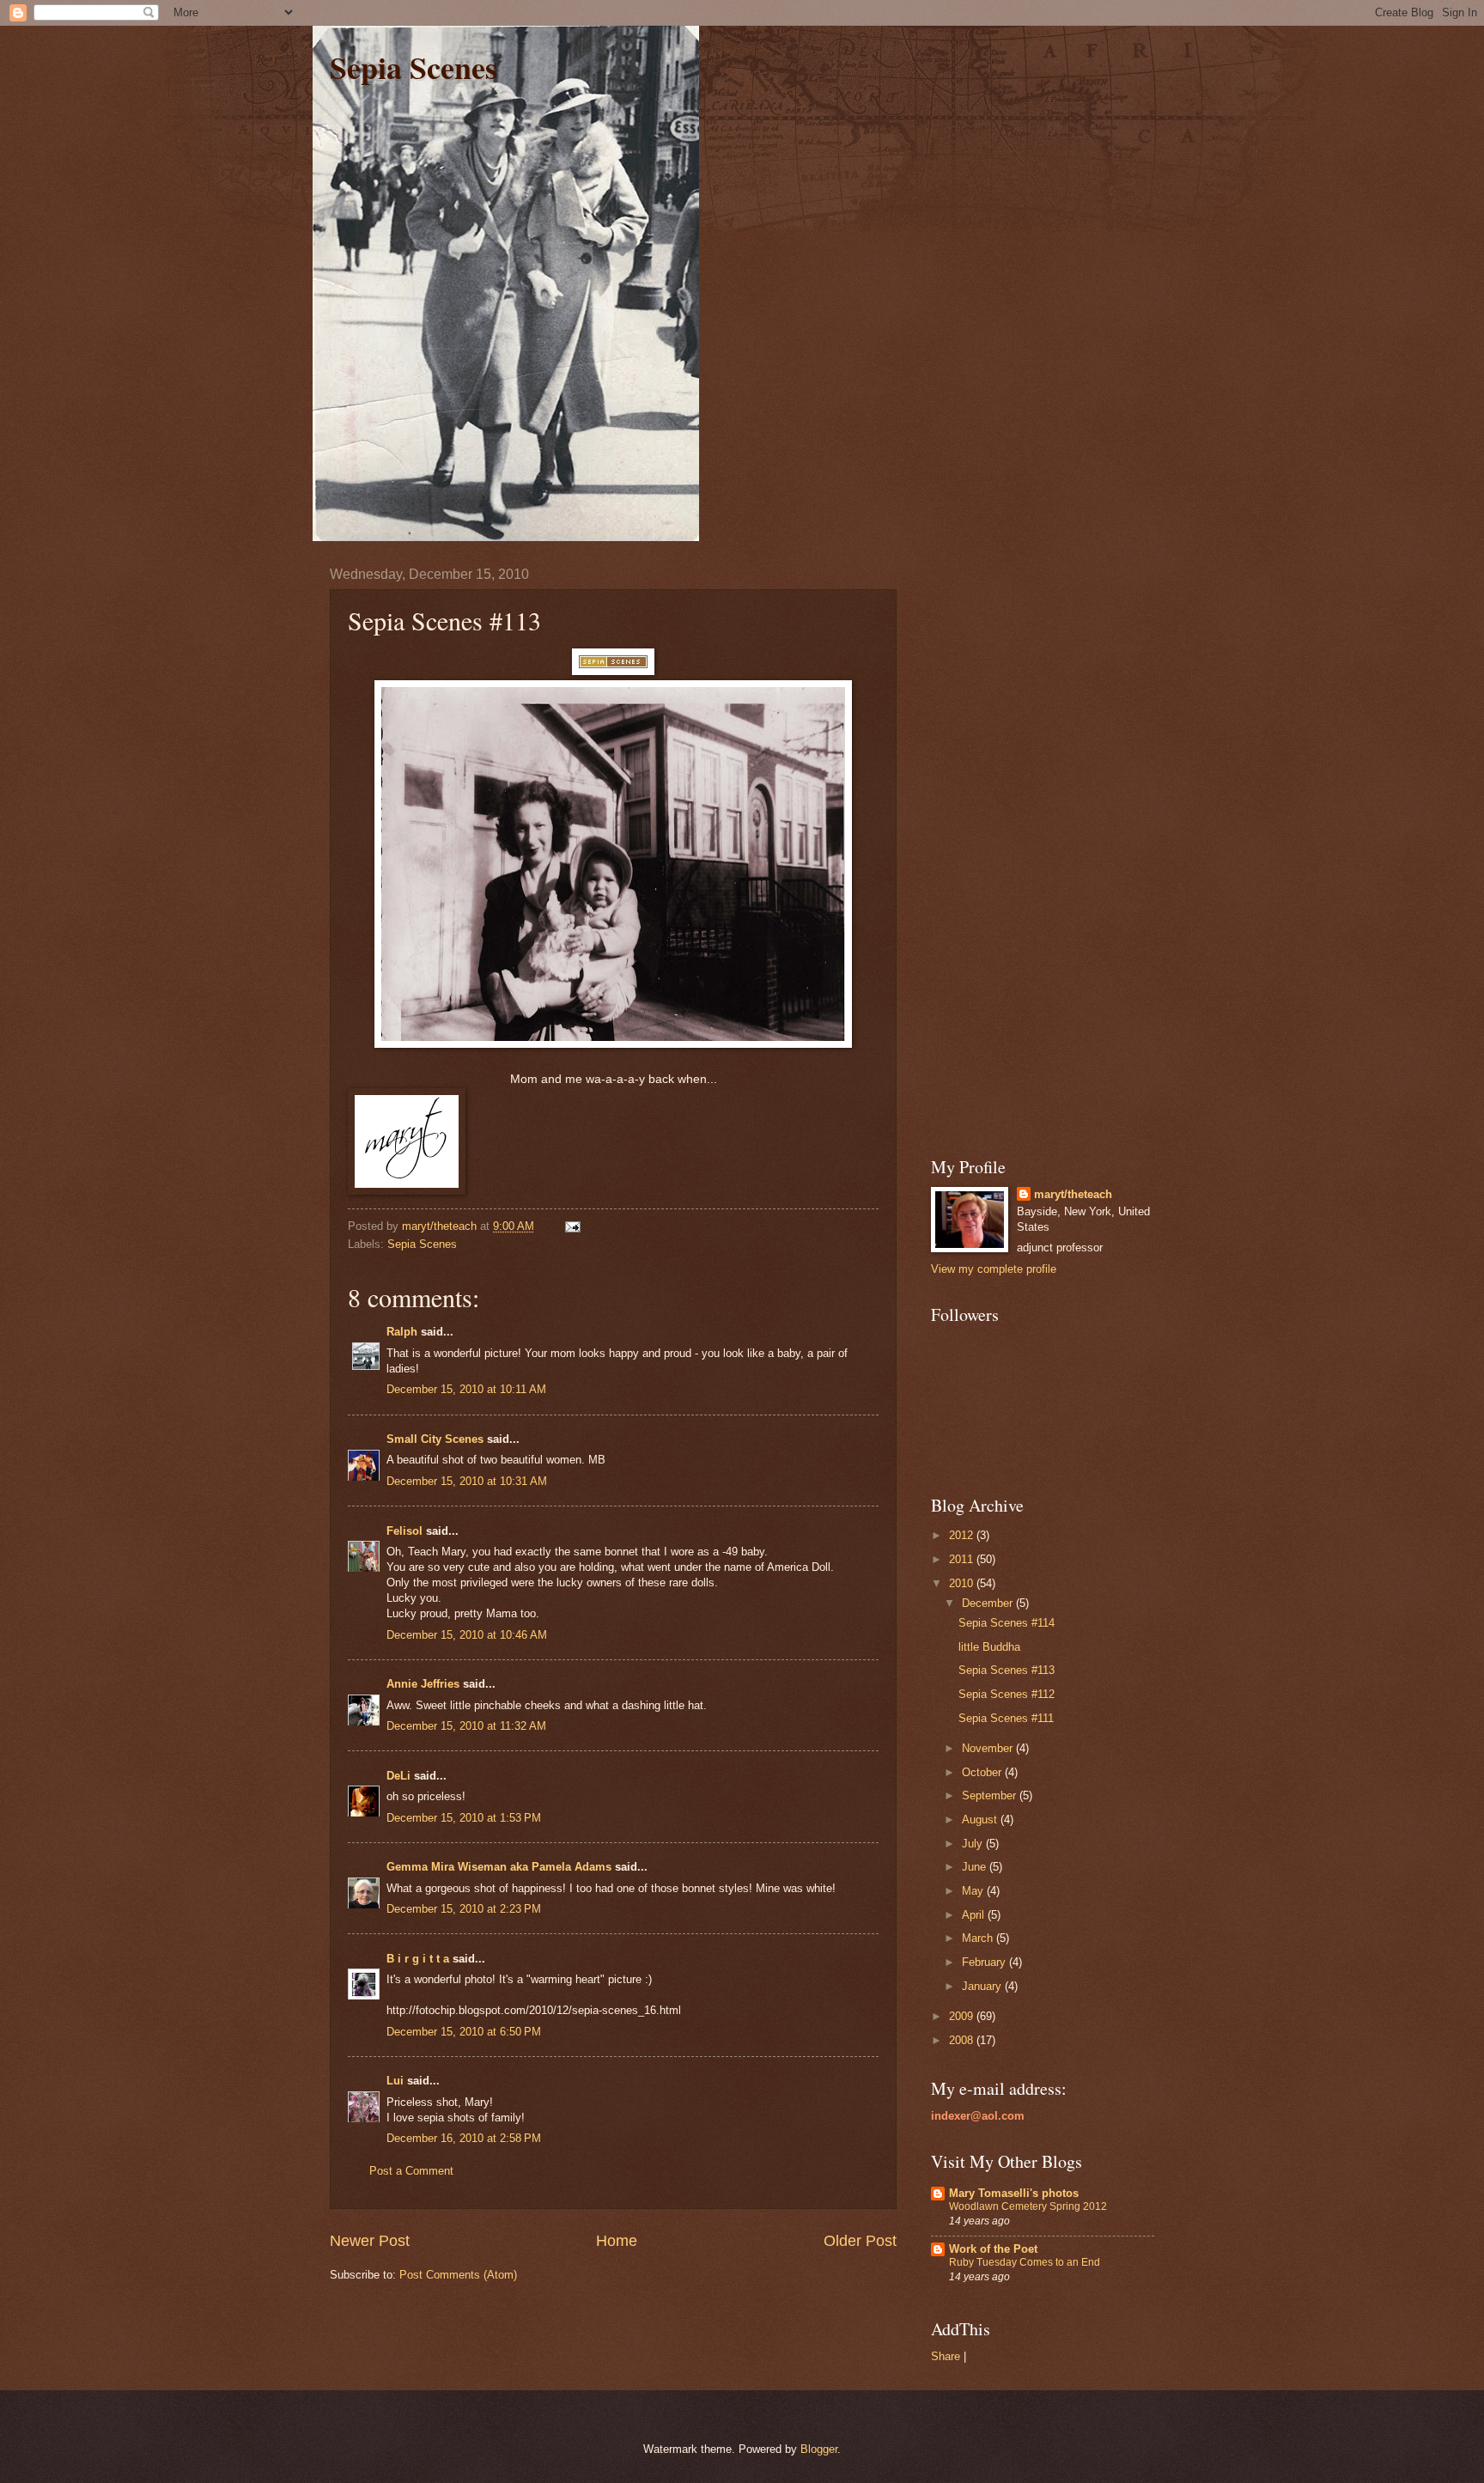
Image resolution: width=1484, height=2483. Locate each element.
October (983, 1772)
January (983, 1986)
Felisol (406, 1531)
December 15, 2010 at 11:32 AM (466, 1726)
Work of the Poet (993, 2249)
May (974, 1891)
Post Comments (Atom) (458, 2275)
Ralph (402, 1332)
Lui (395, 2081)
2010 (963, 1583)
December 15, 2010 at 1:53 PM (464, 1818)
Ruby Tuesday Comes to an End (1025, 2262)
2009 (963, 2016)
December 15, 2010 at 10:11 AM (466, 1389)
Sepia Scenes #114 (1007, 1623)
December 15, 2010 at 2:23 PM (464, 1909)
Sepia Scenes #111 (1006, 1718)
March (979, 1938)
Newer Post (370, 2241)
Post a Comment (411, 2171)
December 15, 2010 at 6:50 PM (464, 2032)
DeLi (398, 1776)
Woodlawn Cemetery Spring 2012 (1028, 2206)
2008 (963, 2040)
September (991, 1795)
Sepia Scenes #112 (1007, 1694)
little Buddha (989, 1647)
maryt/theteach (1073, 1194)
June (976, 1867)
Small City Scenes (435, 1439)
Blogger (819, 2449)
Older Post (860, 2241)
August (981, 1820)
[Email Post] (572, 1226)
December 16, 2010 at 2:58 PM (464, 2138)
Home (617, 2241)
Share (946, 2356)
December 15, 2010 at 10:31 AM (467, 1481)
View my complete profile (994, 1269)
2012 (963, 1535)
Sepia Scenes (414, 67)
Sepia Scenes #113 (1007, 1670)
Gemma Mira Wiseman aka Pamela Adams (499, 1867)
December (989, 1603)
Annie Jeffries (423, 1684)
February (985, 1962)
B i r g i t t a (418, 1959)
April (975, 1915)
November (989, 1748)
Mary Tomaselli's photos (1014, 2193)
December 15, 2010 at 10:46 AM (467, 1635)
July (974, 1844)
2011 (963, 1559)
